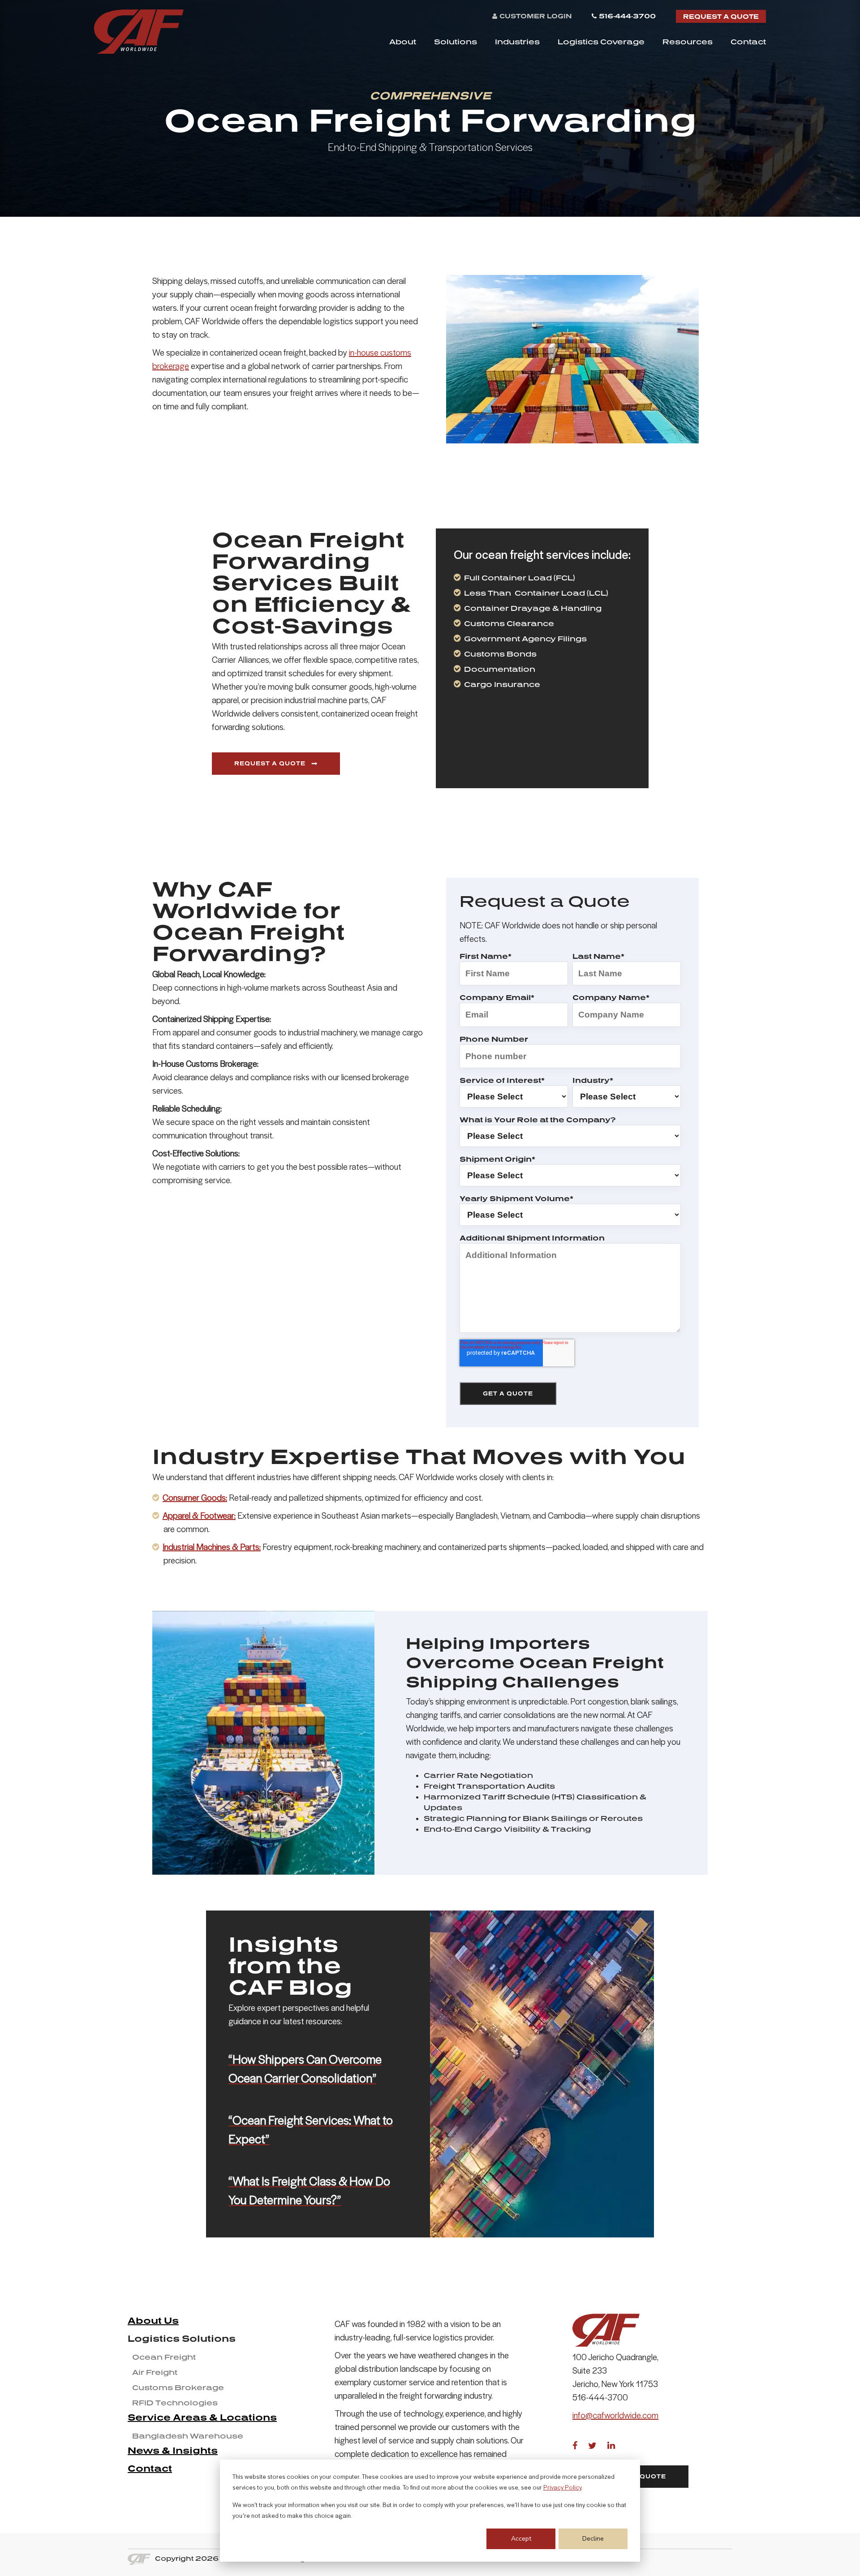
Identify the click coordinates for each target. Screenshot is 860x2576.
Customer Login (535, 16)
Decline (593, 2539)
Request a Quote (721, 16)
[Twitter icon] (592, 2445)
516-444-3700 (627, 16)
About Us (153, 2320)
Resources (688, 42)
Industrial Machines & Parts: (212, 1548)
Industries (517, 42)
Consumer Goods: (195, 1498)
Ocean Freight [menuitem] (164, 2357)
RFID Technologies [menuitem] (175, 2403)
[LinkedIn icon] (611, 2445)
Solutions (456, 42)
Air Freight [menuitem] (155, 2372)
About (403, 42)
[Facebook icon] (575, 2445)
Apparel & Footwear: (199, 1516)
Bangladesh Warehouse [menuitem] (188, 2436)
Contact (748, 42)
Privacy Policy (562, 2488)
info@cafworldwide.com (615, 2416)
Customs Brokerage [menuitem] (178, 2387)
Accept (521, 2539)
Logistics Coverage (601, 42)
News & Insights (173, 2450)
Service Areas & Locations (202, 2417)
